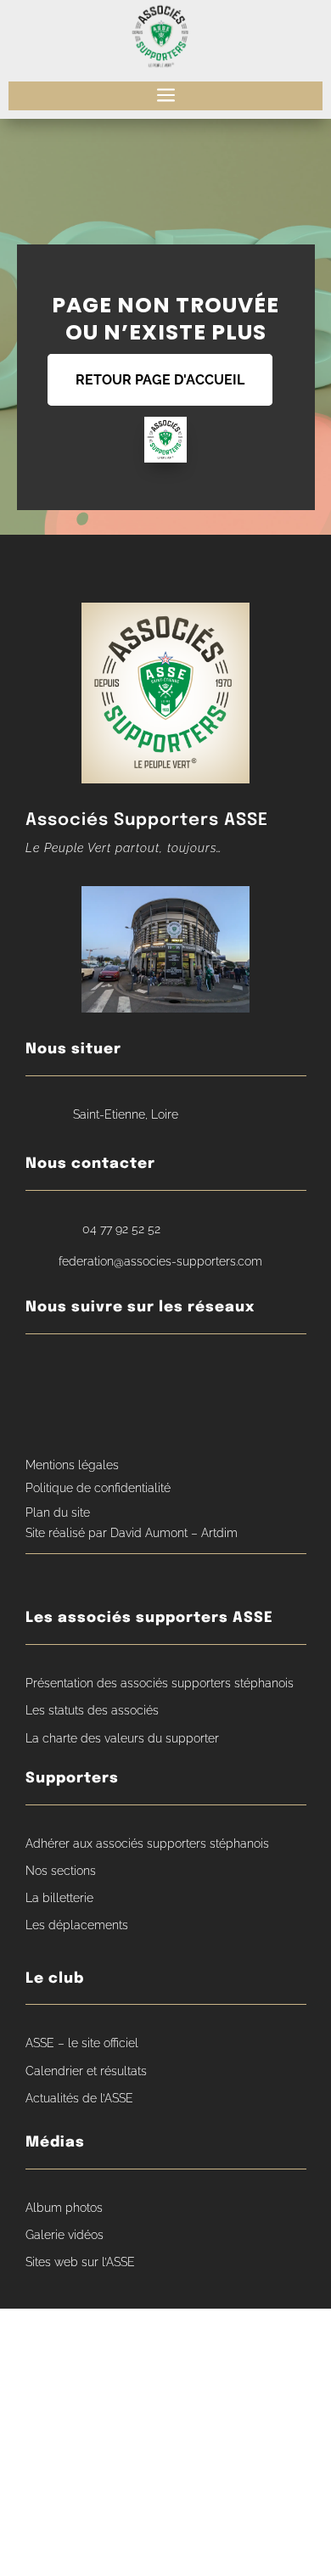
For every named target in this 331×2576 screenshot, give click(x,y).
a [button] (166, 96)
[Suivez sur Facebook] (43, 1374)
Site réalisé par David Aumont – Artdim (132, 1533)
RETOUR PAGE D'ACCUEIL (160, 380)
